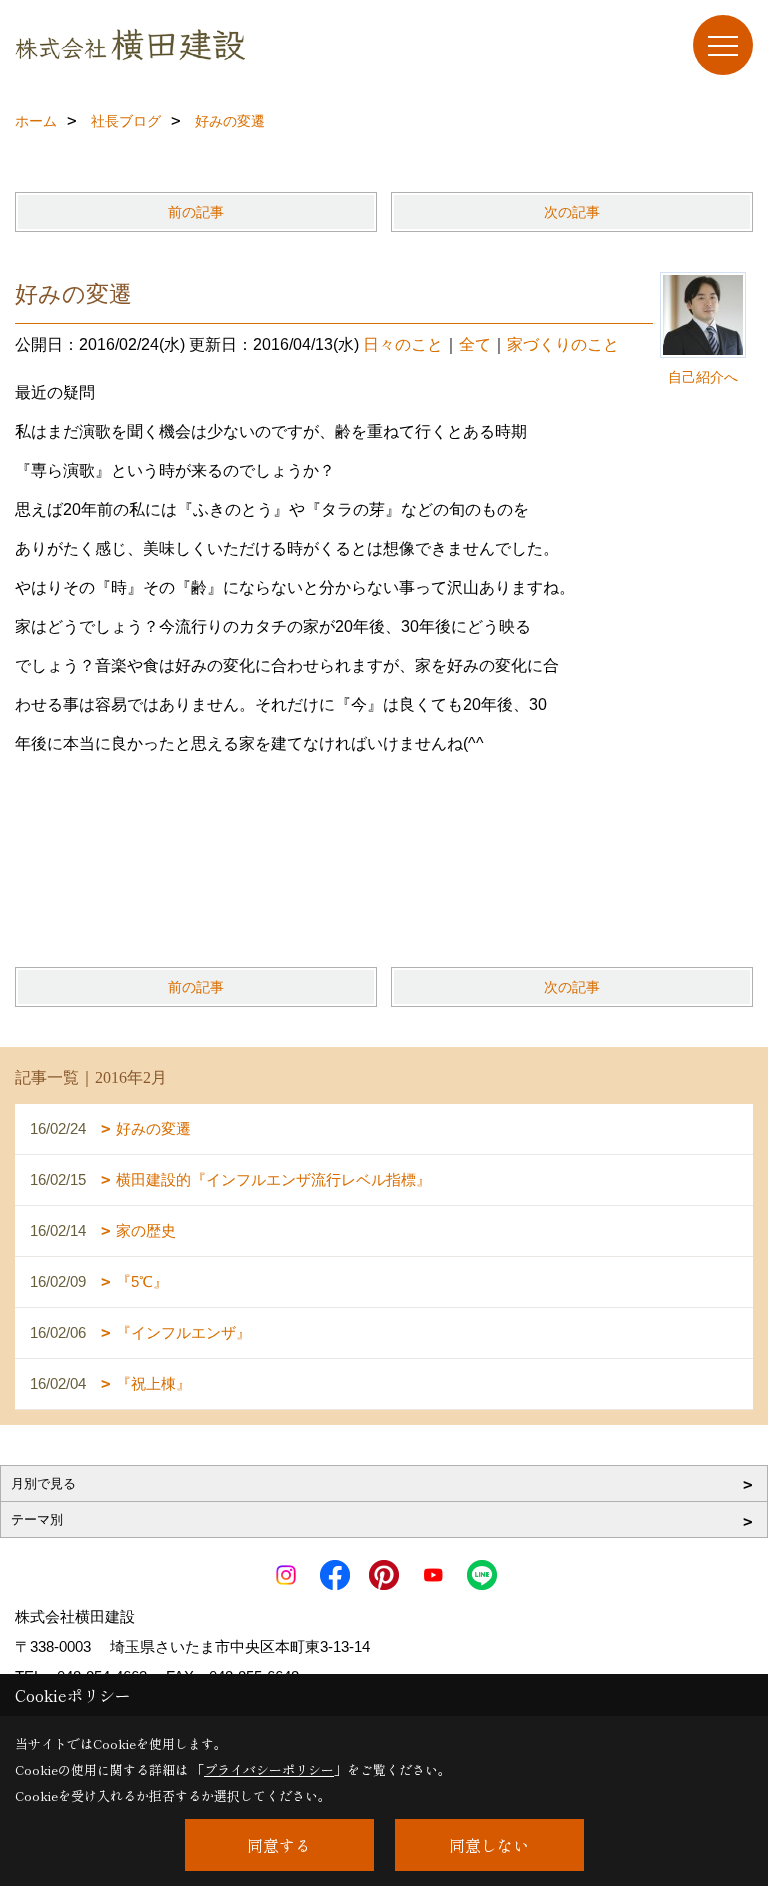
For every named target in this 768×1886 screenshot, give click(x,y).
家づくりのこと (563, 344)
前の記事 (196, 212)
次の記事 (572, 212)
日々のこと (403, 344)
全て (475, 344)
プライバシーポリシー (269, 1769)
